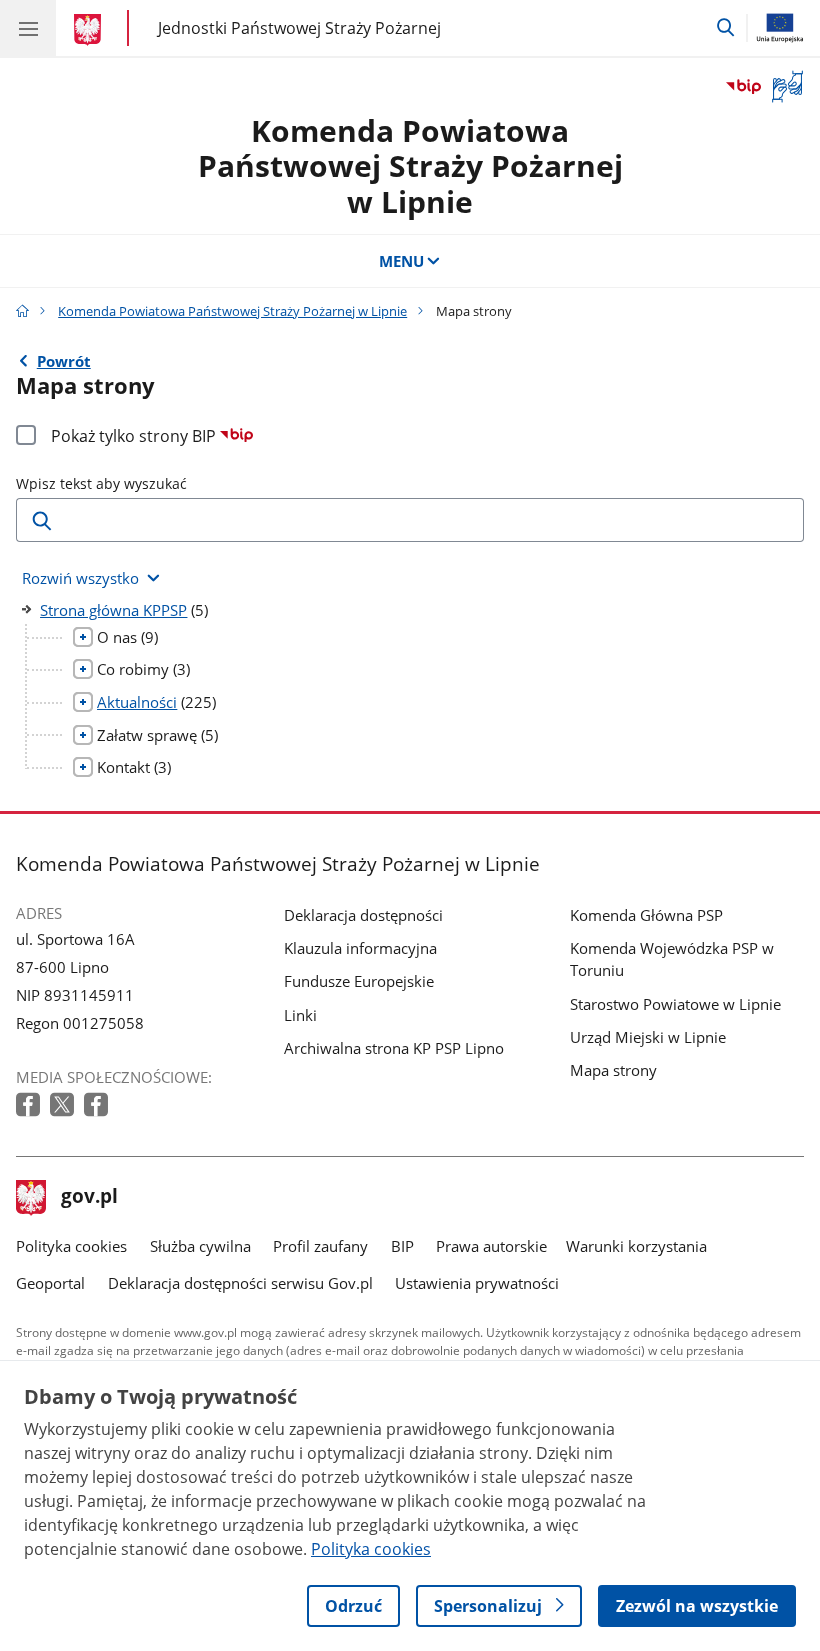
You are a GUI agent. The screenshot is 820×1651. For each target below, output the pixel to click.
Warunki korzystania (636, 1246)
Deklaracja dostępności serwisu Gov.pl (240, 1283)
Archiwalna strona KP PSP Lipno (394, 1048)
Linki (300, 1015)
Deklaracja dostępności (363, 915)
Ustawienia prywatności (477, 1283)
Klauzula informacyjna (360, 948)
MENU (401, 261)
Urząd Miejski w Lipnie (648, 1037)
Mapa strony (613, 1070)
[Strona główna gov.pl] (90, 30)
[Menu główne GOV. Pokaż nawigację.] (28, 28)
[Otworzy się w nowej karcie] (30, 1105)
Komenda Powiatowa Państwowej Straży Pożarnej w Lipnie (410, 166)
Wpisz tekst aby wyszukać (101, 483)
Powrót (64, 361)
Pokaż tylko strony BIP (135, 436)
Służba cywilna (200, 1246)
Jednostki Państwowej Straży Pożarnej (299, 27)
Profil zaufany (320, 1246)
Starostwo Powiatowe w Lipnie (675, 1004)
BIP (402, 1246)
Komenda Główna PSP (646, 915)
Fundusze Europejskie (359, 981)
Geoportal (50, 1283)
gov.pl (89, 1198)
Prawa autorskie (491, 1246)
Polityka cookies (71, 1246)
